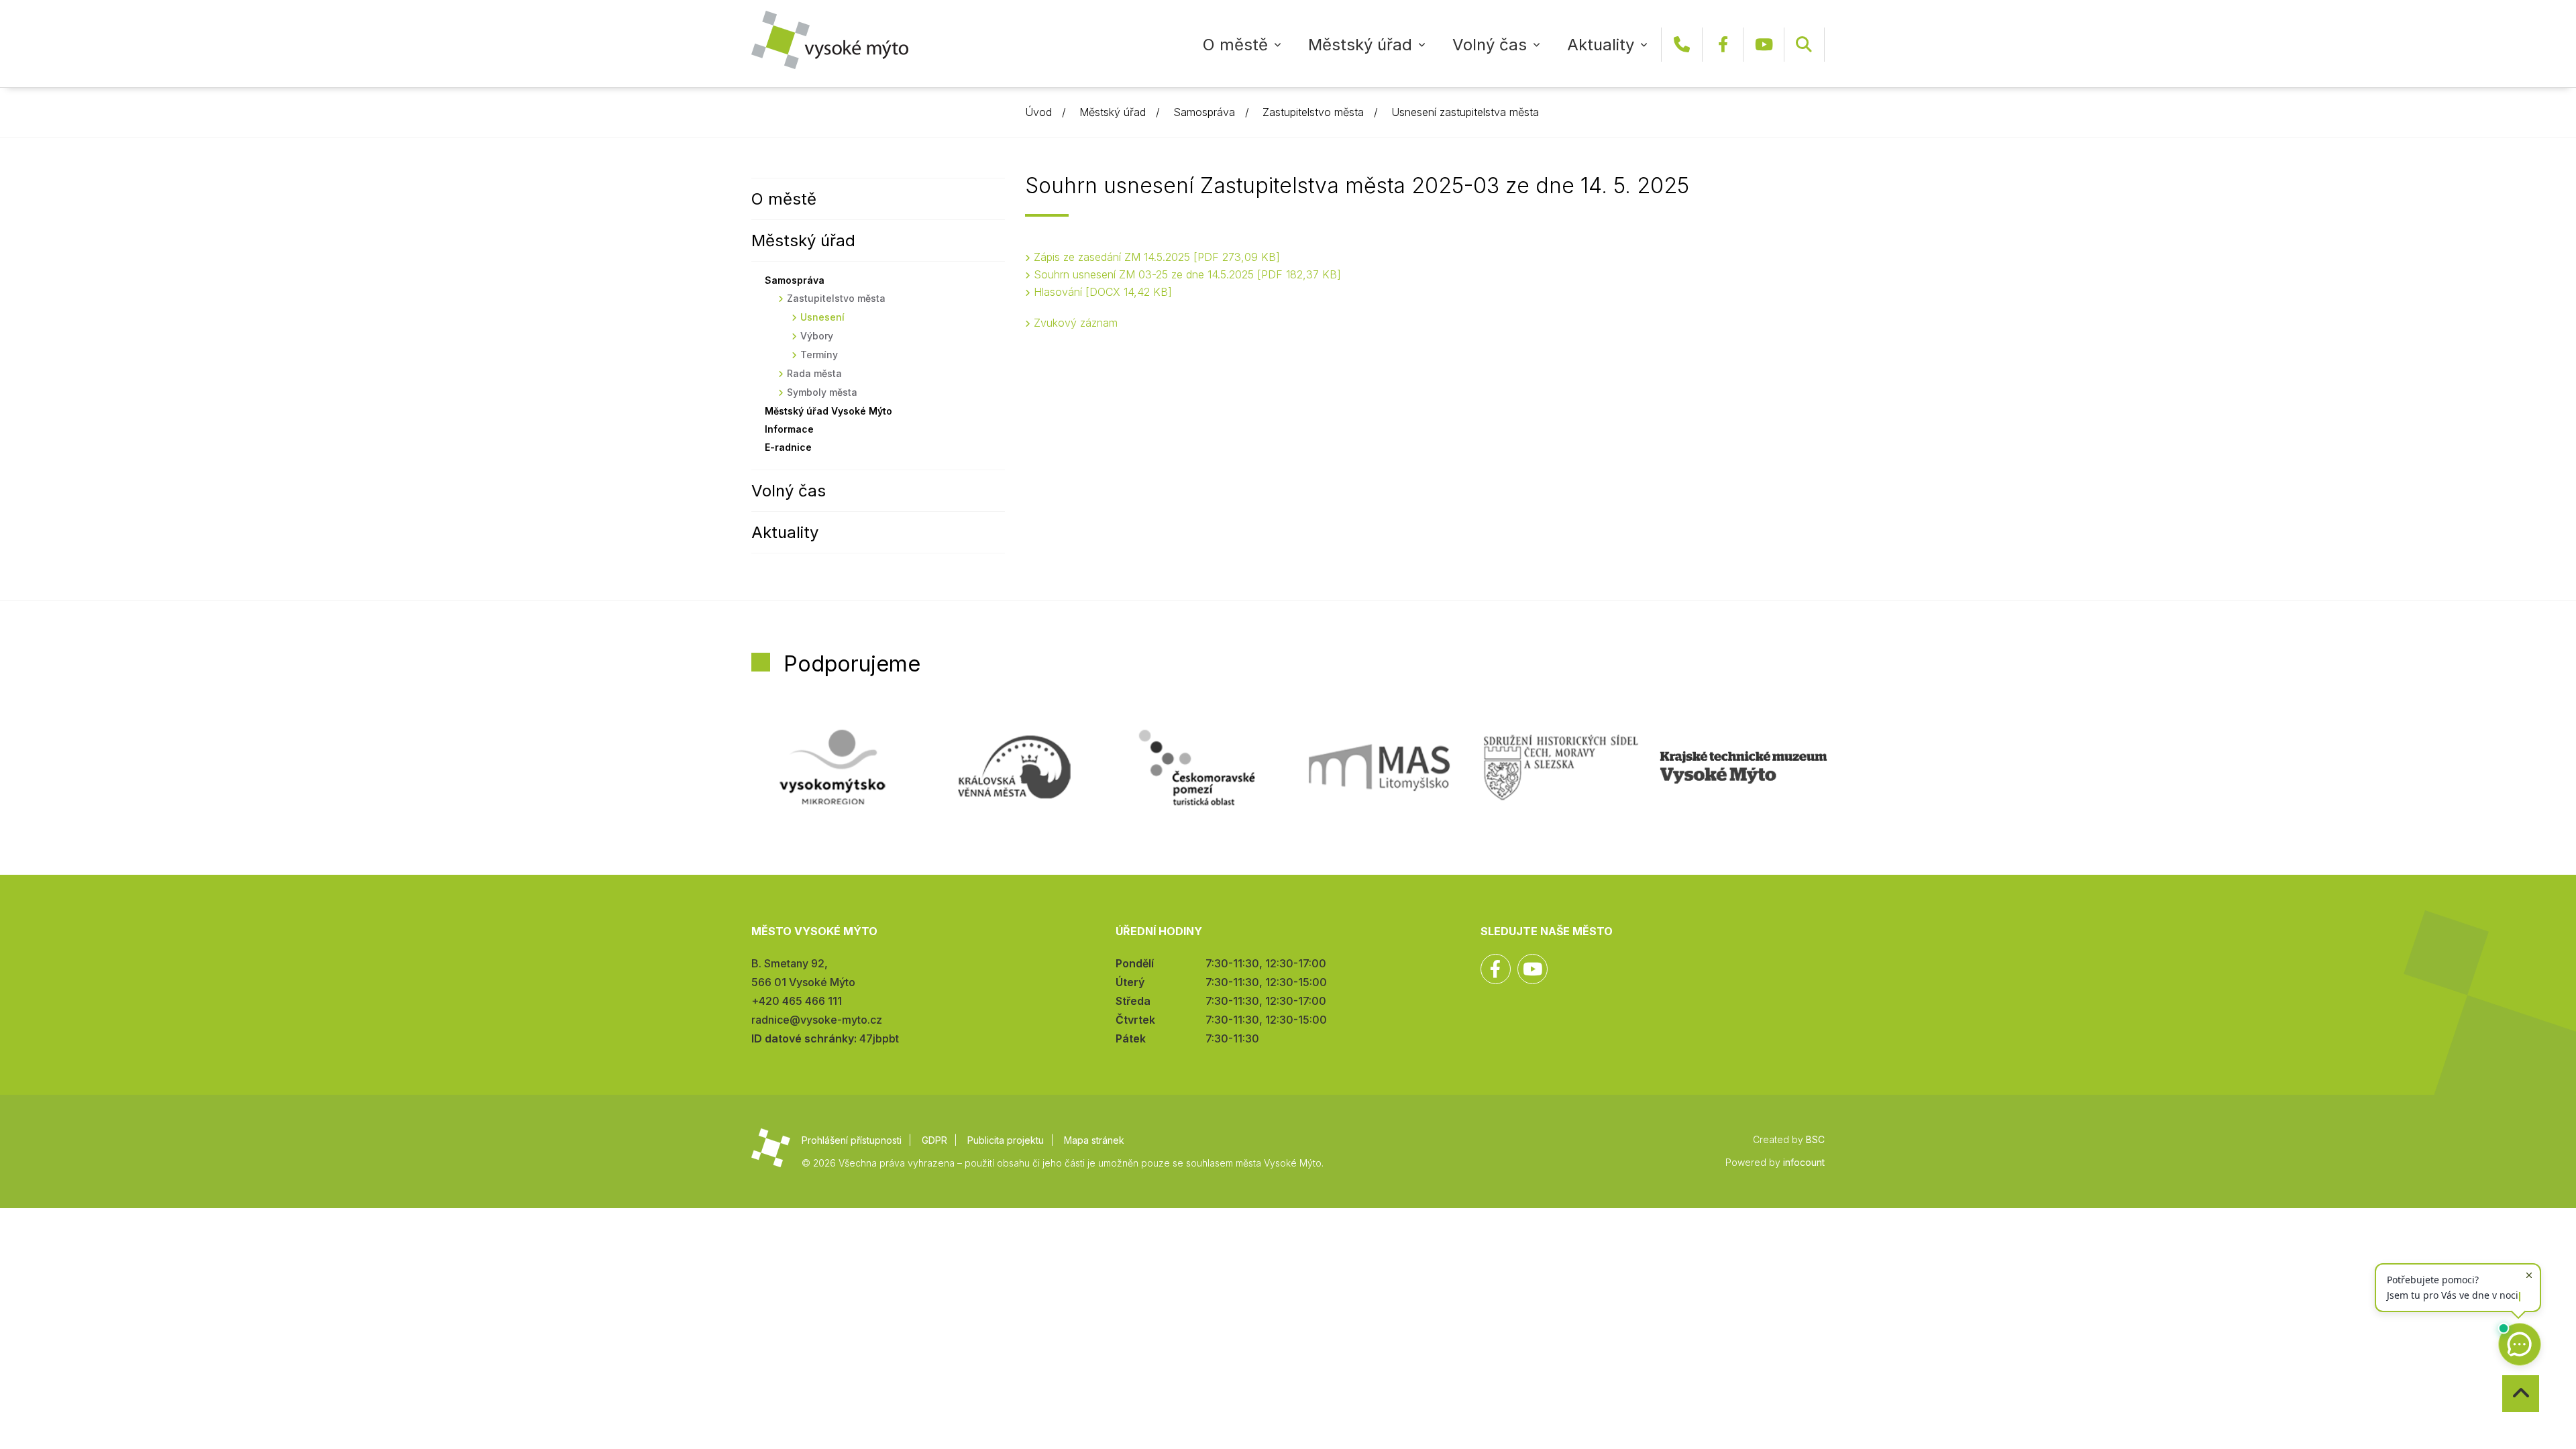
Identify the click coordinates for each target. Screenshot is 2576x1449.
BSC (1815, 1139)
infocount (1804, 1162)
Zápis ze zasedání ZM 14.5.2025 (1155, 257)
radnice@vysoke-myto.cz (817, 1020)
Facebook (1723, 45)
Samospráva (1204, 112)
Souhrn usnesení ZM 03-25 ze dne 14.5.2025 (1185, 274)
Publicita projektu (1006, 1140)
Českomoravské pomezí (1197, 767)
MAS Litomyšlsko (1379, 767)
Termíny (819, 355)
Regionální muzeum (1743, 767)
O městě (1235, 45)
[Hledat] (1804, 45)
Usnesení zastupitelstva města (1465, 112)
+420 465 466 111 (1682, 45)
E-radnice (788, 447)
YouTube (1764, 45)
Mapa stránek (1094, 1140)
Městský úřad (1360, 45)
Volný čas (1490, 45)
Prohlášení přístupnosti (852, 1140)
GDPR (934, 1140)
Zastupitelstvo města (1313, 112)
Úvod (1038, 112)
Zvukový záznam (1076, 323)
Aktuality (1601, 45)
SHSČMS (1561, 767)
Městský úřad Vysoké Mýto (828, 411)
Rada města (814, 373)
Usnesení (822, 317)
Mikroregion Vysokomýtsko (833, 767)
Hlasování (1101, 292)
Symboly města (822, 392)
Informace (789, 429)
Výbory (817, 336)
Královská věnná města (1014, 767)
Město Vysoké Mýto (830, 40)
